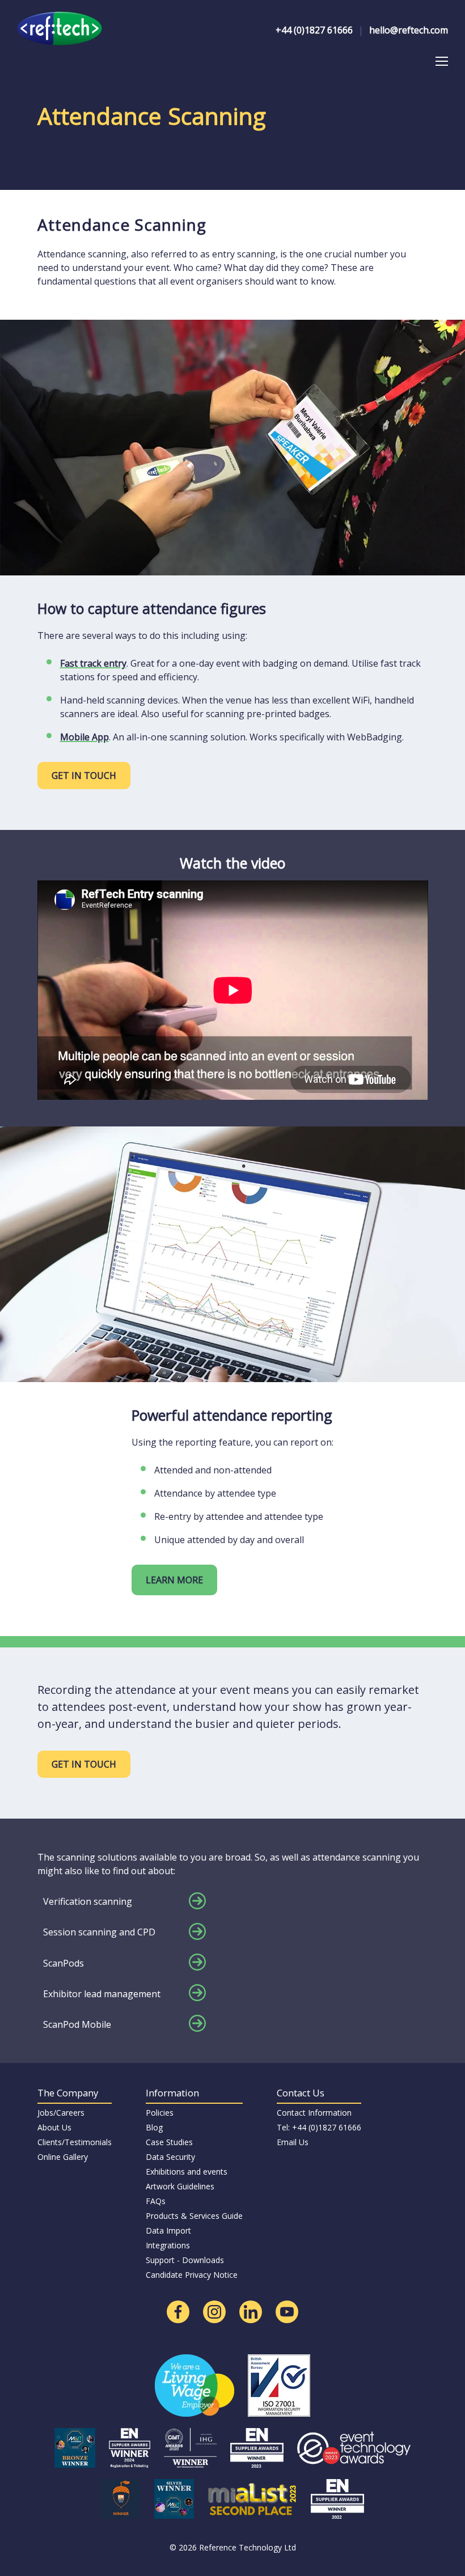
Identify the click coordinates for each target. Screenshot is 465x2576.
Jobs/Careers (61, 2113)
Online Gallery (63, 2157)
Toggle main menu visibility (441, 60)
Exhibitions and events (187, 2172)
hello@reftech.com (409, 30)
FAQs (156, 2201)
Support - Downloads (185, 2260)
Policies (160, 2113)
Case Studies (169, 2142)
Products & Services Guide (194, 2216)
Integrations (168, 2245)
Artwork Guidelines (180, 2186)
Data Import (168, 2230)
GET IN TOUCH (84, 776)
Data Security (170, 2157)
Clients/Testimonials (75, 2142)
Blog (154, 2127)
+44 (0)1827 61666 (314, 30)
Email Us (293, 2142)
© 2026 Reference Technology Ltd (233, 2547)
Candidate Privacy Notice (192, 2275)
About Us (54, 2127)
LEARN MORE (174, 1580)
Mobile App (84, 737)
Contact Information (314, 2113)
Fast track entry (93, 663)
